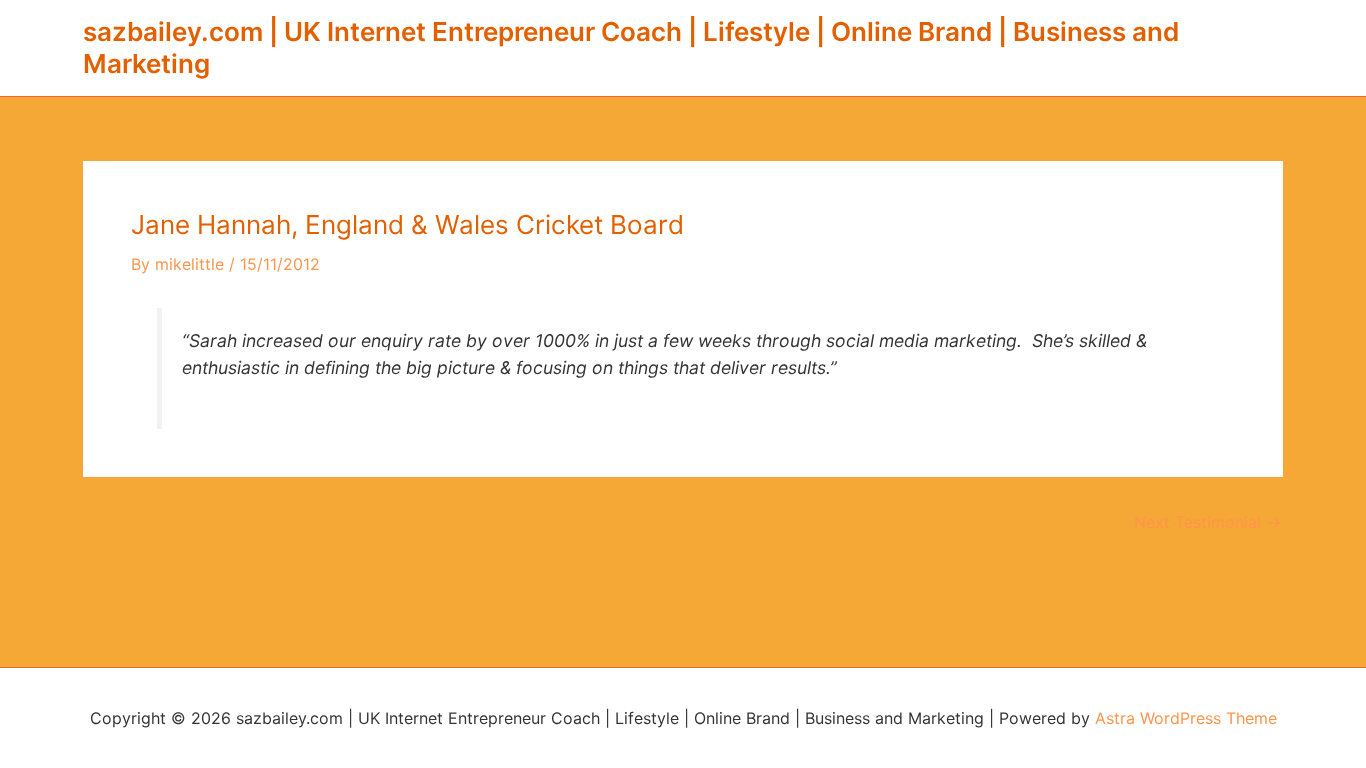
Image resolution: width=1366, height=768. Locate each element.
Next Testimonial (1207, 522)
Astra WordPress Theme (1186, 718)
